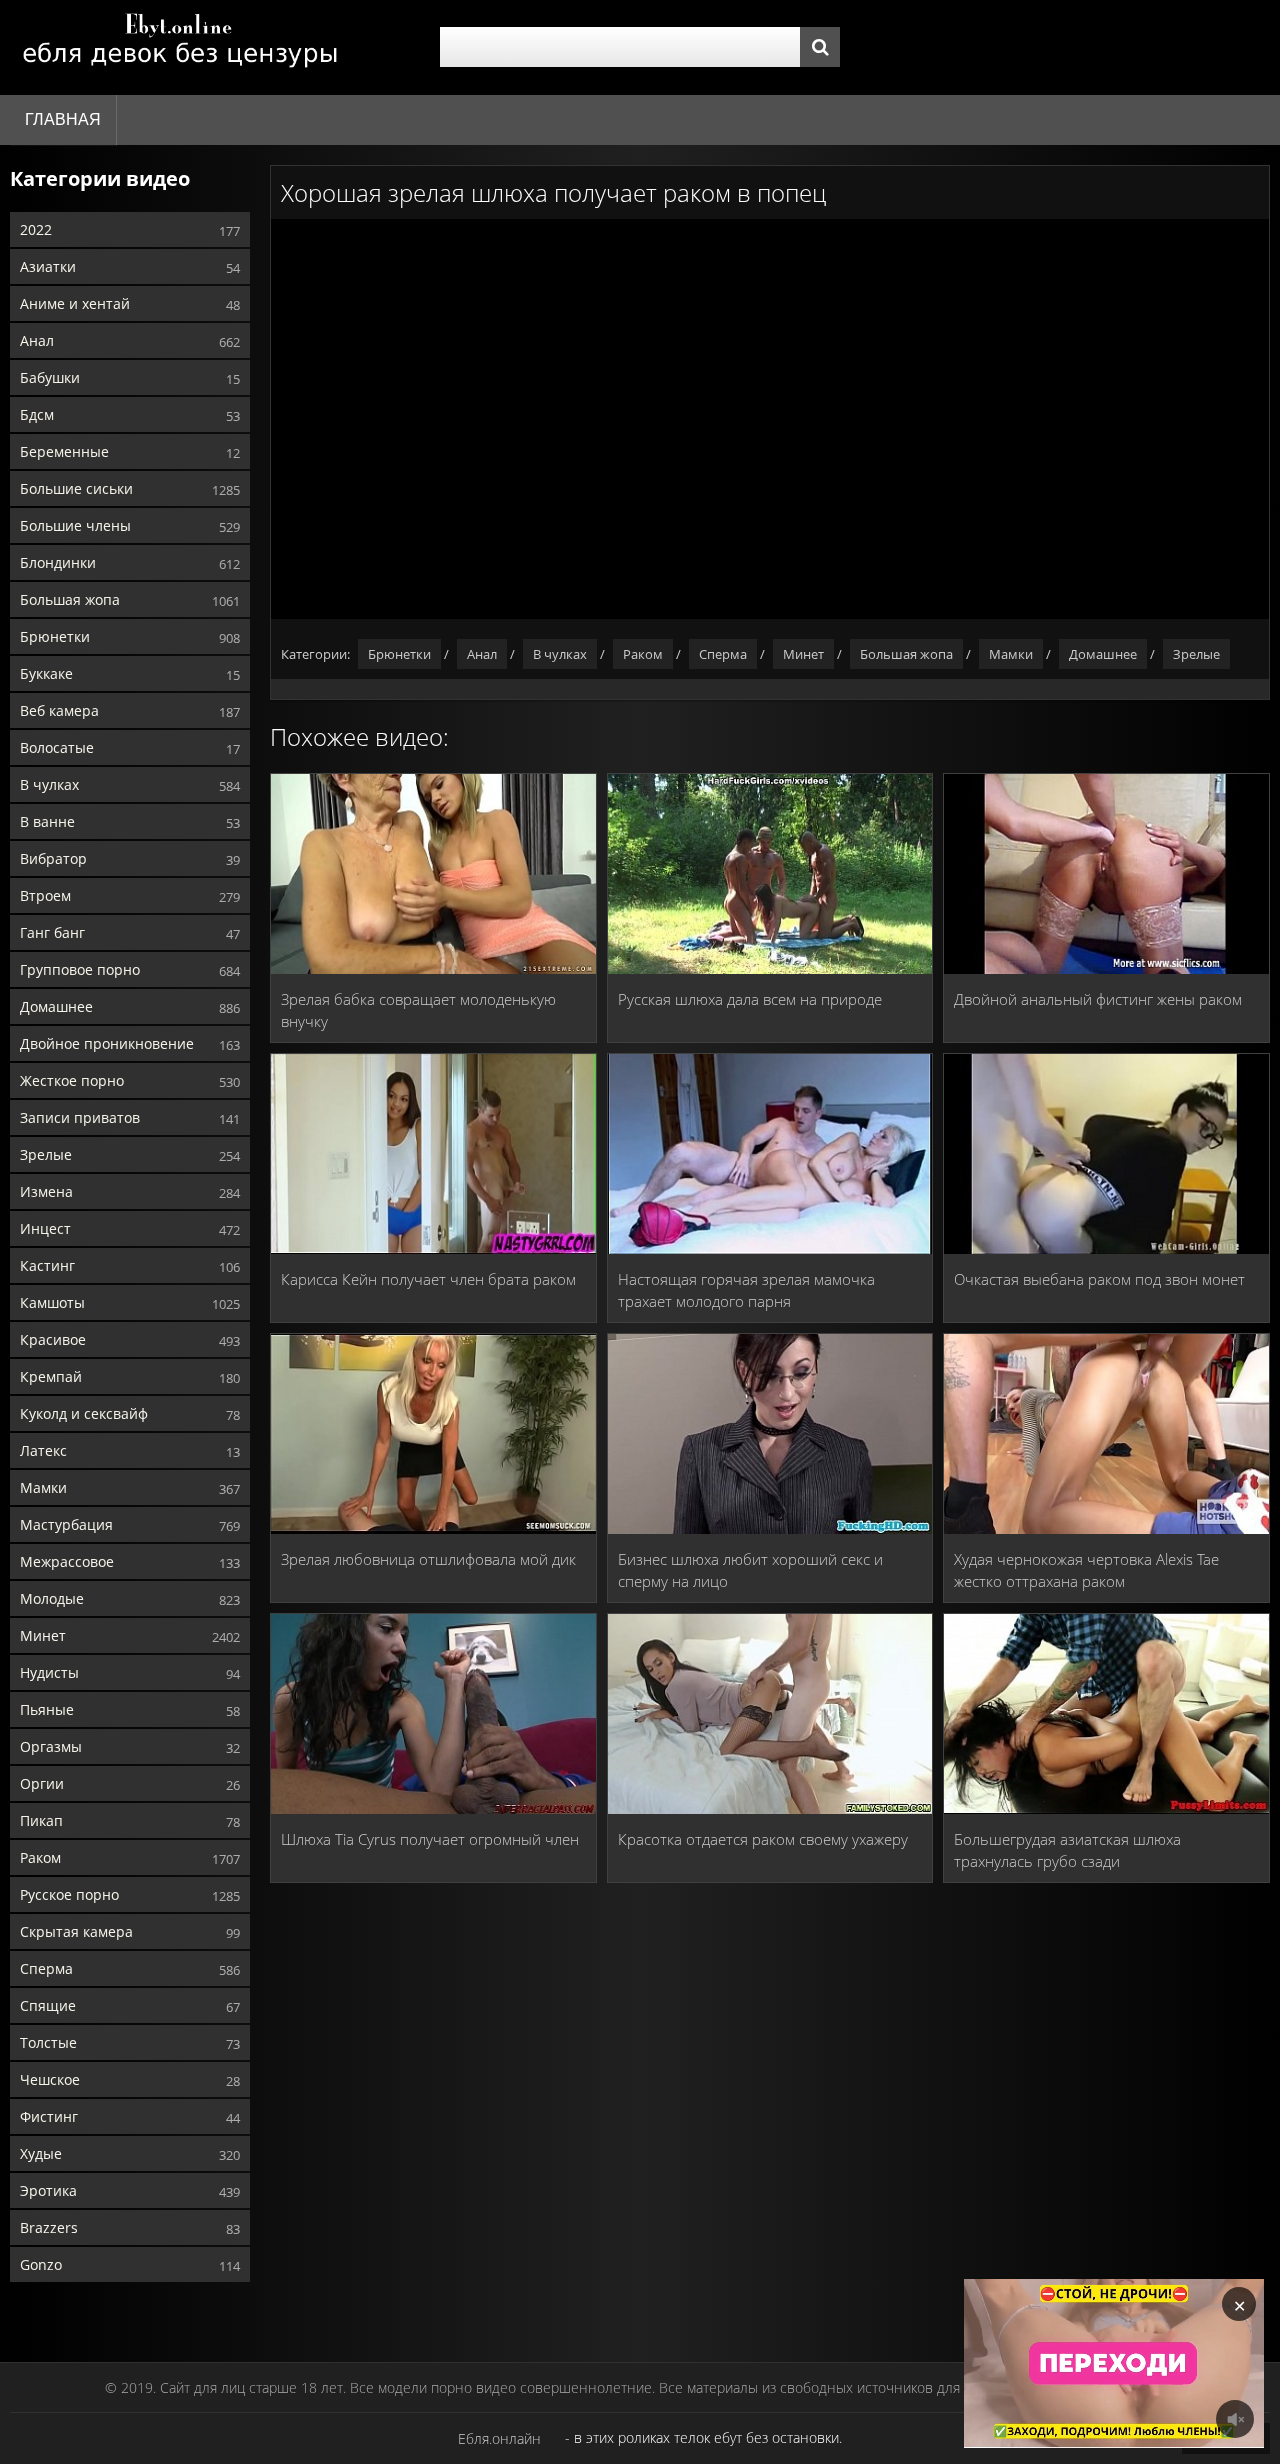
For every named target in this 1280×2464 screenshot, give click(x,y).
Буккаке (46, 673)
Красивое (53, 1339)
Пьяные (47, 1709)
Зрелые (46, 1154)
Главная (63, 119)
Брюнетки (55, 636)
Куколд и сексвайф (84, 1413)
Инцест (45, 1228)
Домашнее (56, 1006)
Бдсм (37, 414)
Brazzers (49, 2227)
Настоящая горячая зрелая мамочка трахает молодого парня (746, 1290)
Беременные (64, 451)
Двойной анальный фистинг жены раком (1098, 999)
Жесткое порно (72, 1080)
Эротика (48, 2190)
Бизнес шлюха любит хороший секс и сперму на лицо (750, 1570)
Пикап (41, 1820)
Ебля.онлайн (499, 2438)
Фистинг (49, 2116)
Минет (43, 1635)
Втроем (45, 895)
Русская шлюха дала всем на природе (750, 999)
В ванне (47, 821)
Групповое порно (80, 969)
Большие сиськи (76, 488)
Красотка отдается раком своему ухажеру (763, 1839)
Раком (40, 1857)
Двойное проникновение (107, 1043)
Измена (46, 1191)
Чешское (50, 2079)
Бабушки (50, 377)
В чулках (49, 784)
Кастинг (47, 1265)
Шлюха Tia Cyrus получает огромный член (430, 1839)
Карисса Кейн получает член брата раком (428, 1279)
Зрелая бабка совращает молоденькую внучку (418, 1010)
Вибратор (53, 858)
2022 (36, 229)
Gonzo (41, 2264)
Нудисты (49, 1672)
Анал (37, 340)
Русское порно (69, 1894)
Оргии (42, 1783)
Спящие (48, 2005)
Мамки (43, 1487)
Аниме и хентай (75, 303)
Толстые (48, 2042)
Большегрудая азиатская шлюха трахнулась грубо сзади (1067, 1850)
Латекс (43, 1450)
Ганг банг (52, 932)
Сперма (46, 1968)
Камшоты (52, 1302)
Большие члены (75, 525)
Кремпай (51, 1376)
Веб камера (59, 710)
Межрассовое (67, 1561)
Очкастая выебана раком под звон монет (1099, 1279)
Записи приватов (80, 1117)
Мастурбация (66, 1524)
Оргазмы (51, 1746)
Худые (41, 2153)
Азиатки (48, 266)
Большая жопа (70, 599)
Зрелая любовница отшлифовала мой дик (428, 1559)
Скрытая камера (76, 1931)
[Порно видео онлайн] (180, 47)
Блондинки (58, 562)
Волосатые (57, 747)
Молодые (52, 1598)
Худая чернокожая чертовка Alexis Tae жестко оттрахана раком (1086, 1570)
